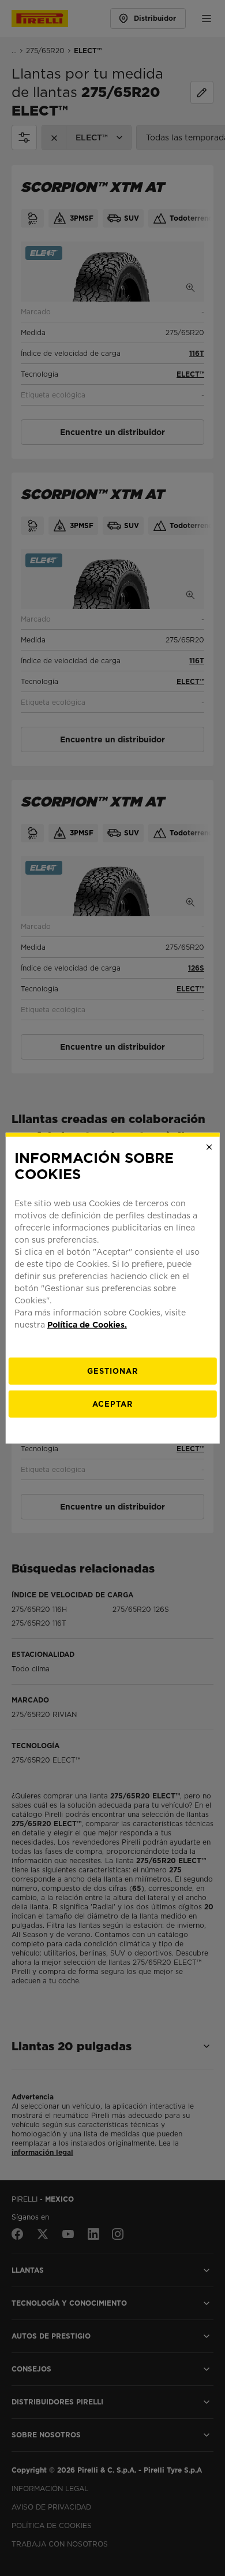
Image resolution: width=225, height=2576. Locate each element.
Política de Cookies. (87, 1325)
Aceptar (112, 1404)
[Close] (209, 1147)
